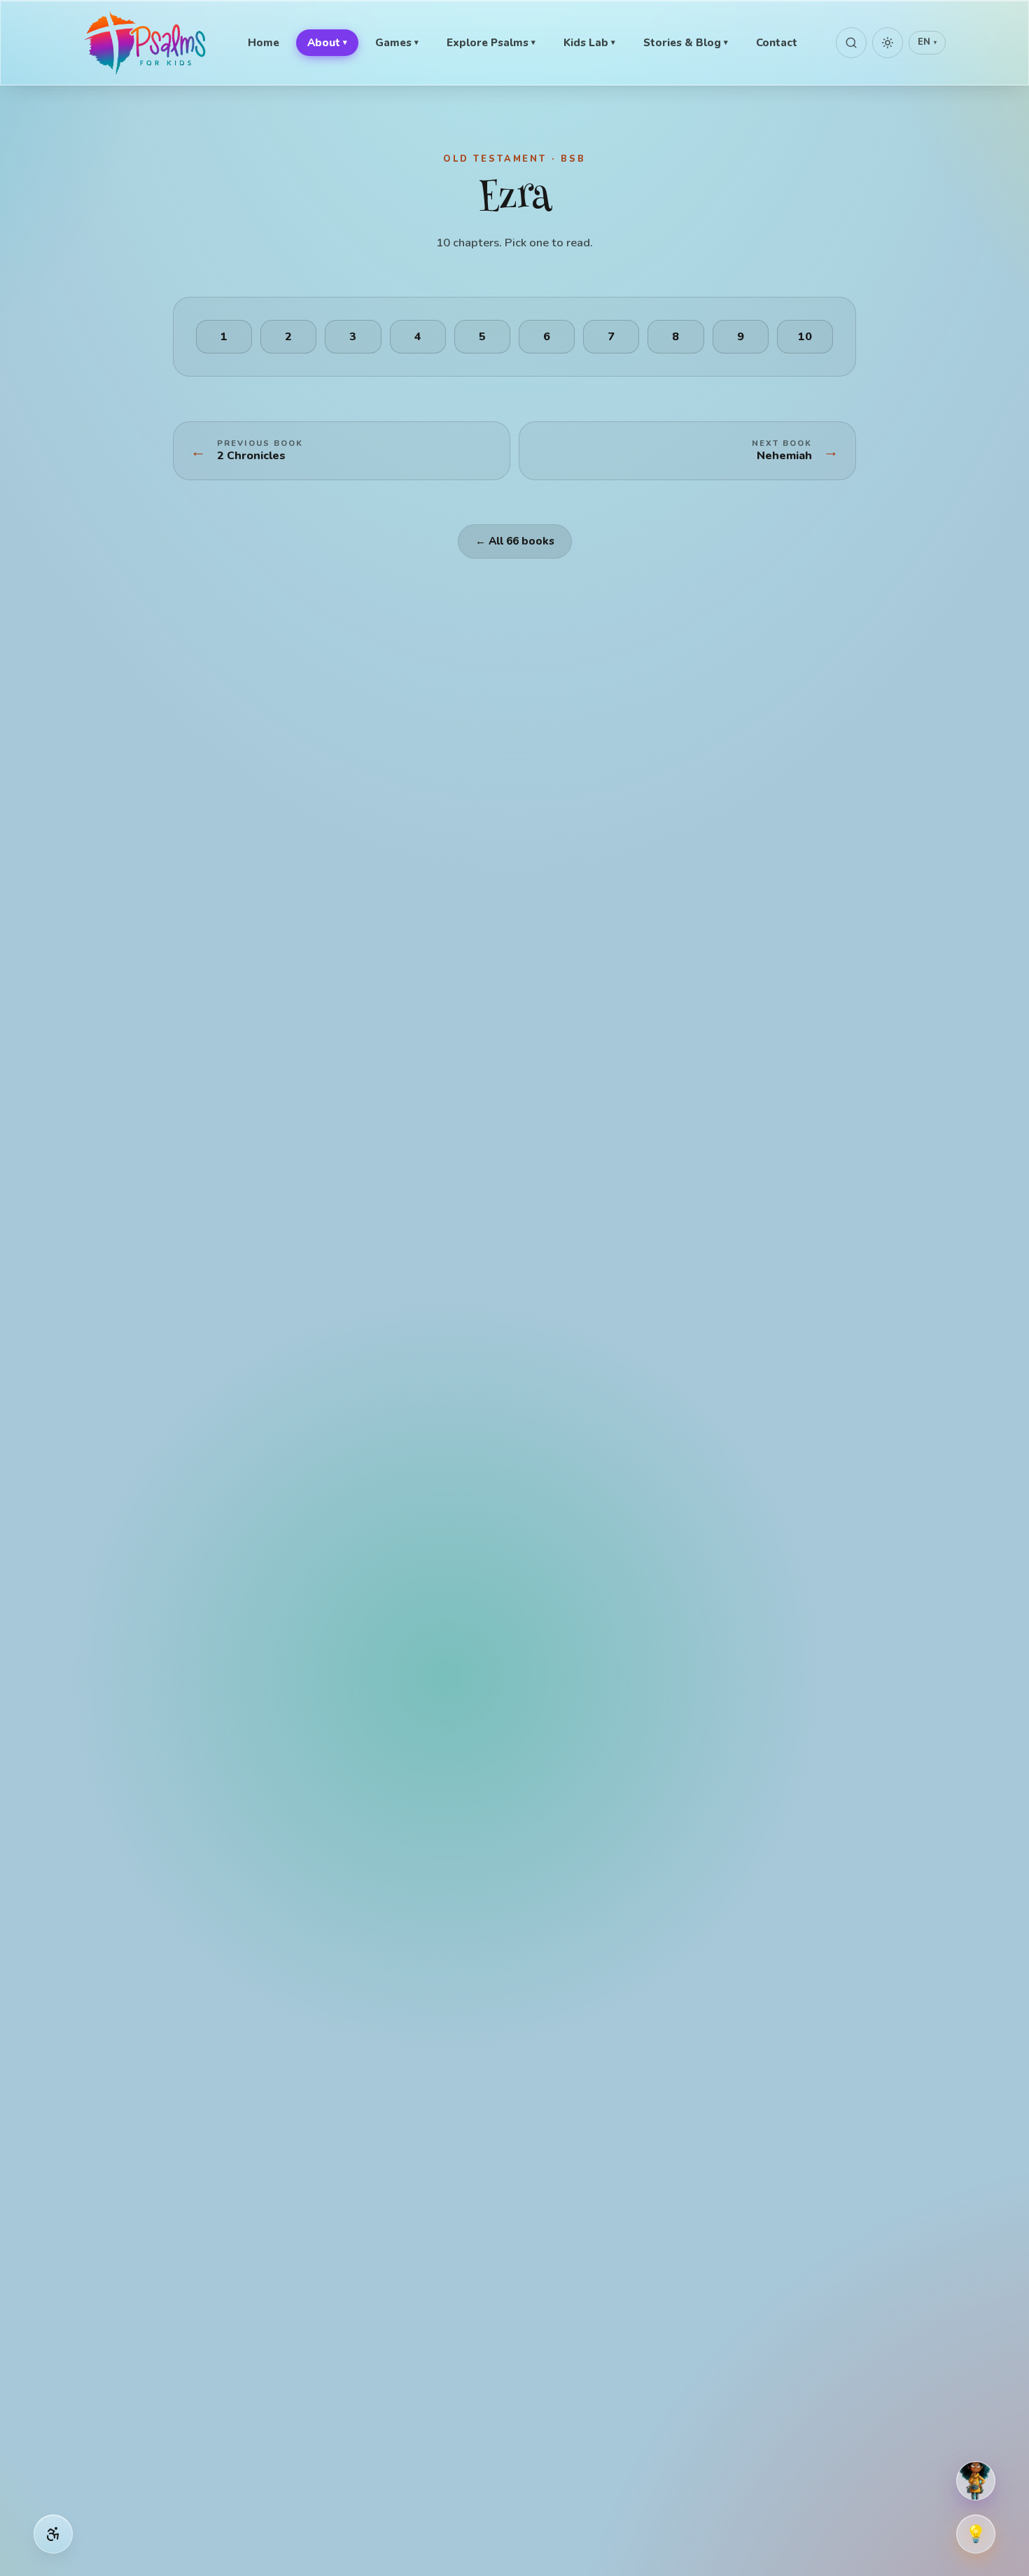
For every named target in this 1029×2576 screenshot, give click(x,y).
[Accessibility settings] (53, 2534)
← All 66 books (515, 541)
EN (927, 42)
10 (805, 337)
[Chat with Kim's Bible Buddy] (976, 2481)
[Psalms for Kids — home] (146, 43)
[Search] (851, 43)
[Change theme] (888, 43)
